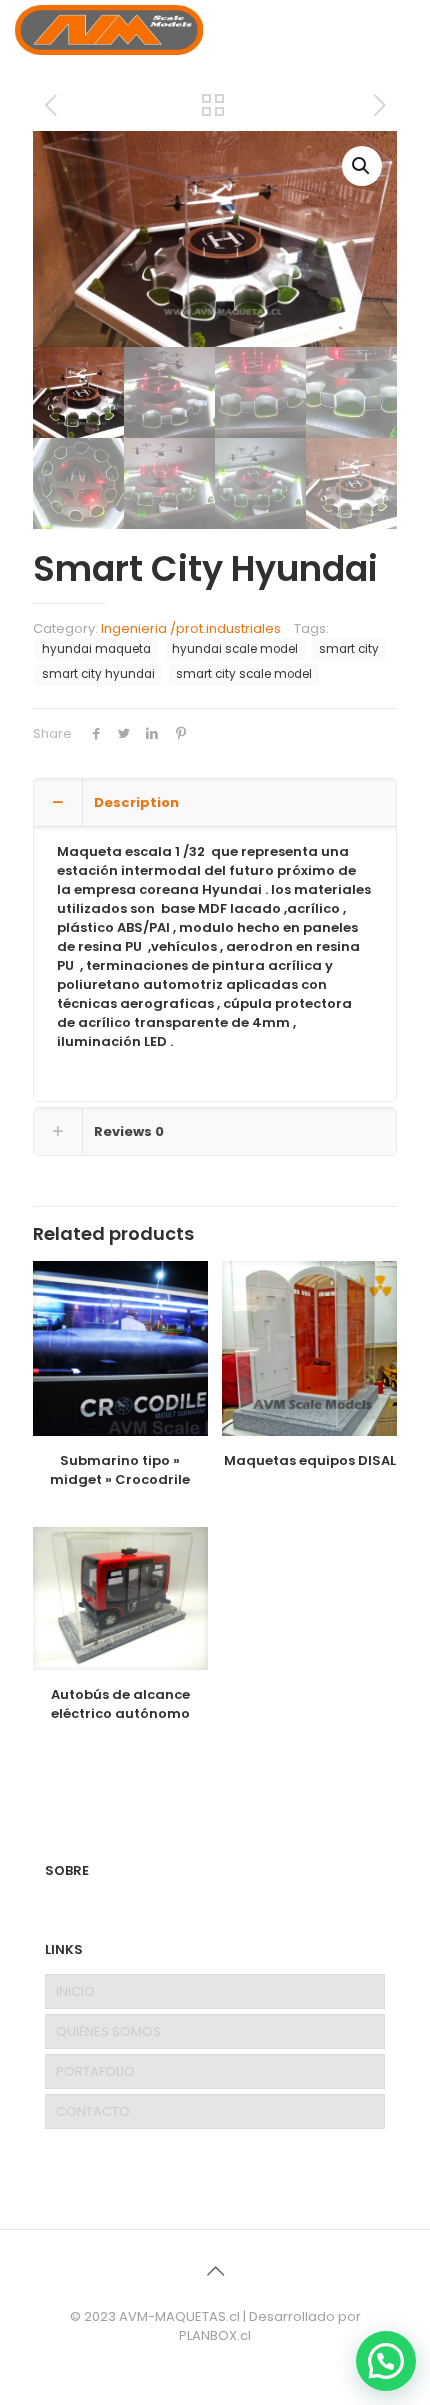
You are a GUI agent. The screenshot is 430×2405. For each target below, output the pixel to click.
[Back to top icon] (215, 2271)
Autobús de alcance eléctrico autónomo (120, 1704)
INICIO (75, 1991)
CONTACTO (93, 2111)
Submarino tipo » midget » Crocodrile (120, 1470)
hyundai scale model (235, 649)
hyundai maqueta (96, 649)
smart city (349, 649)
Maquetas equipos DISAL (310, 1460)
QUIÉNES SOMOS (108, 2031)
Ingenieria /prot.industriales (191, 628)
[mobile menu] (403, 30)
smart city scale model (244, 674)
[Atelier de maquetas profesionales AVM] (109, 30)
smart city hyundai (98, 674)
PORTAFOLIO (95, 2071)
